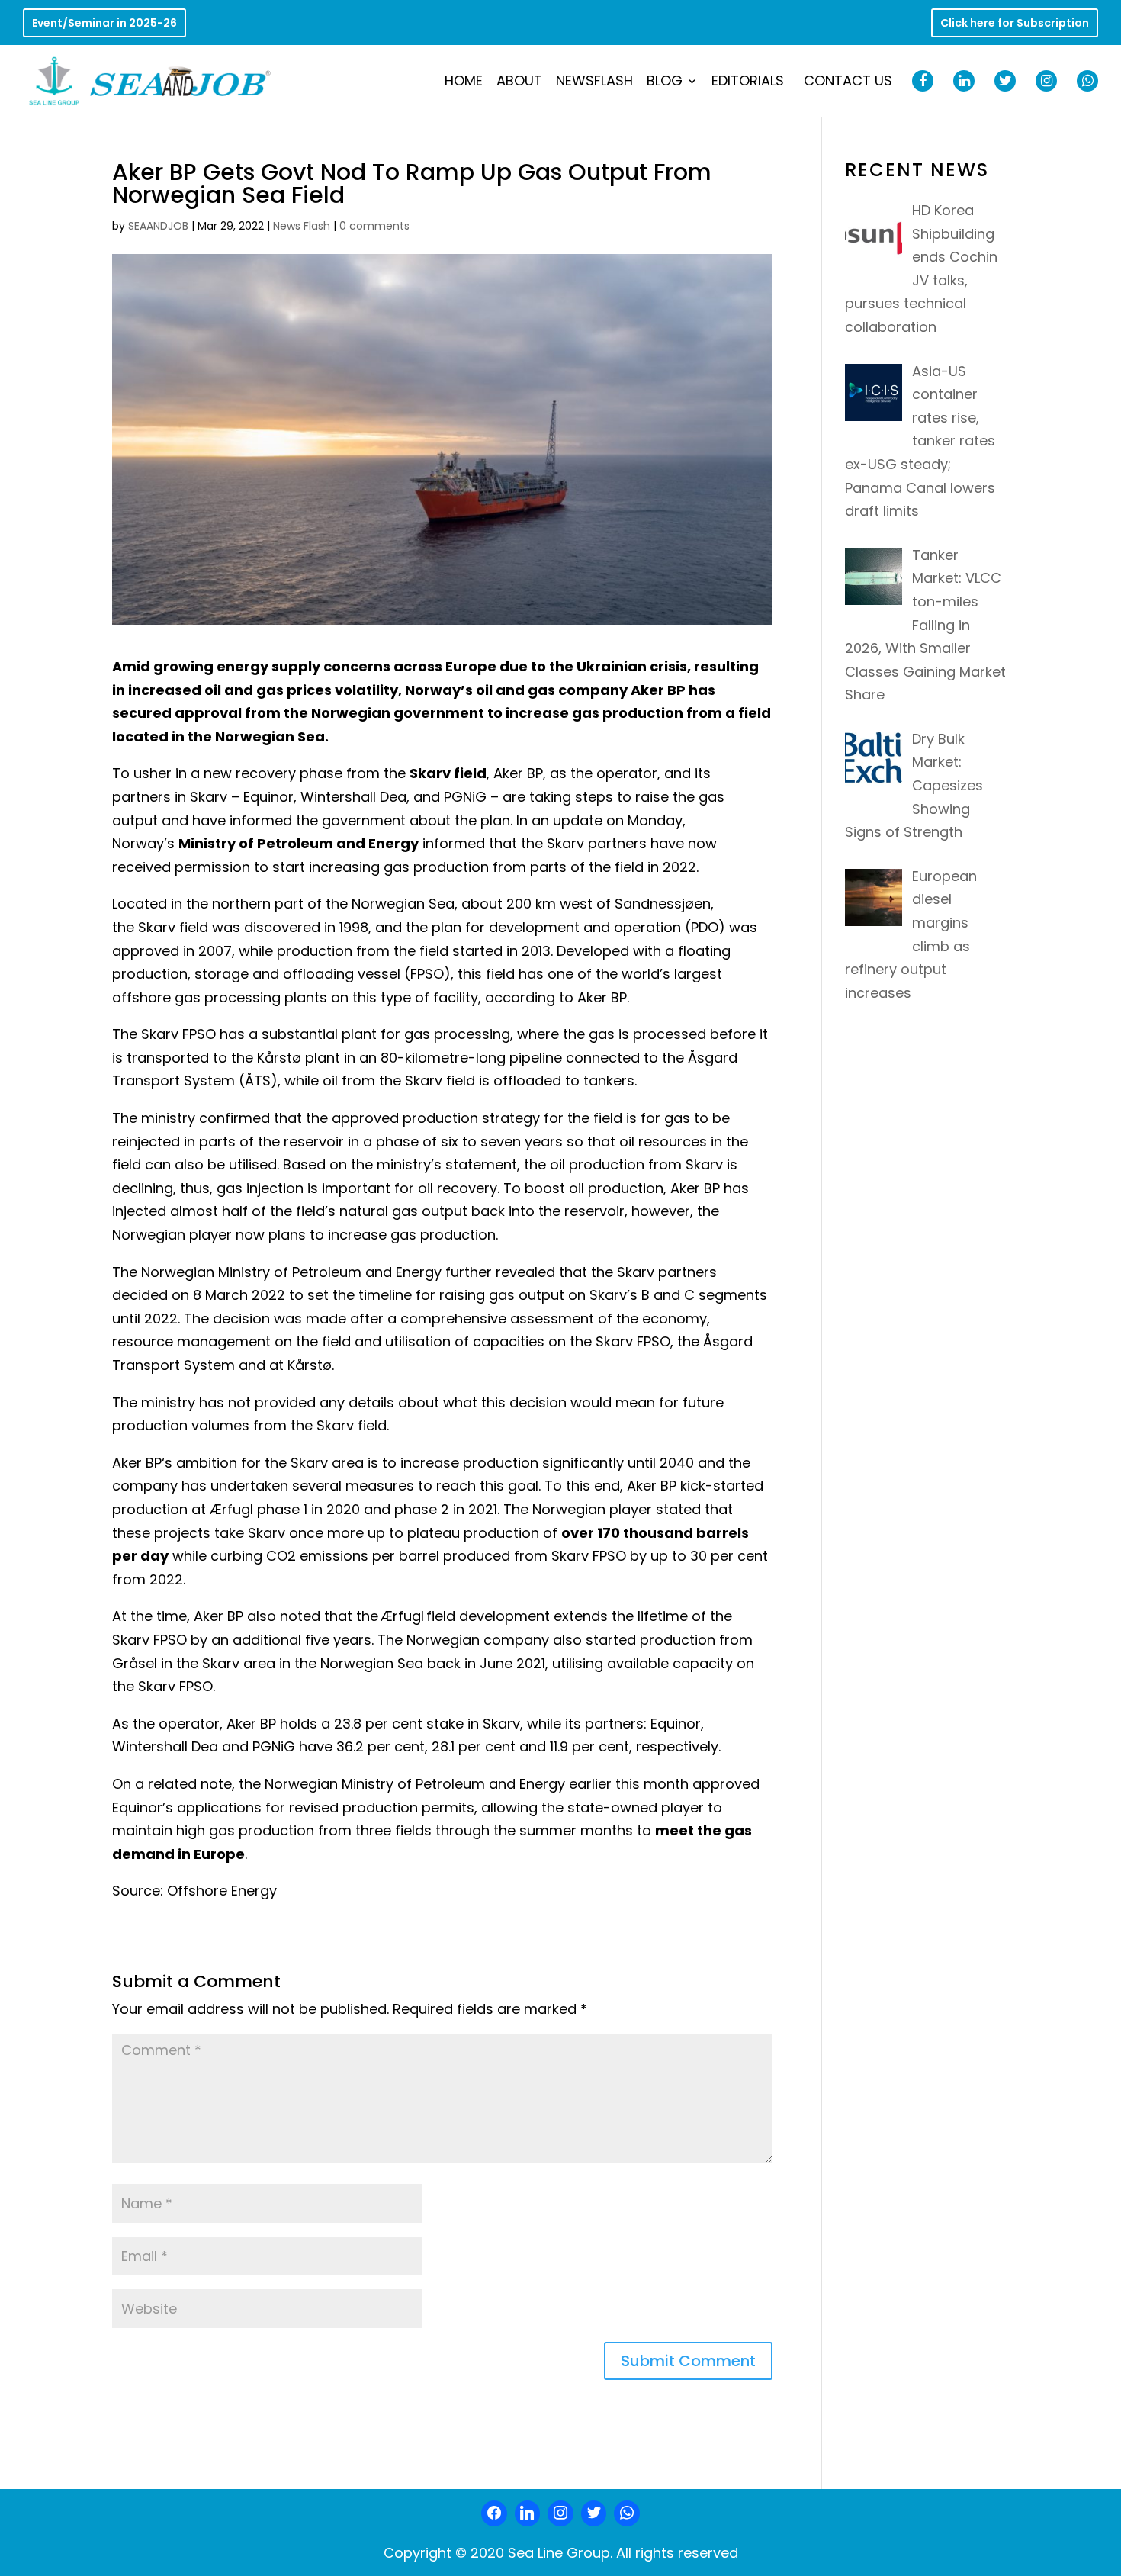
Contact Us (848, 83)
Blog (665, 83)
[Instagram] (560, 2513)
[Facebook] (494, 2513)
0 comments (374, 226)
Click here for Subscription (1015, 24)
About (519, 83)
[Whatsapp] (627, 2513)
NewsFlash (594, 83)
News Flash (302, 226)
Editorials (748, 83)
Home (464, 83)
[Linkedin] (528, 2513)
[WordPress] (594, 2513)
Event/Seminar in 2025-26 (104, 24)
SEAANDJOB (158, 226)
